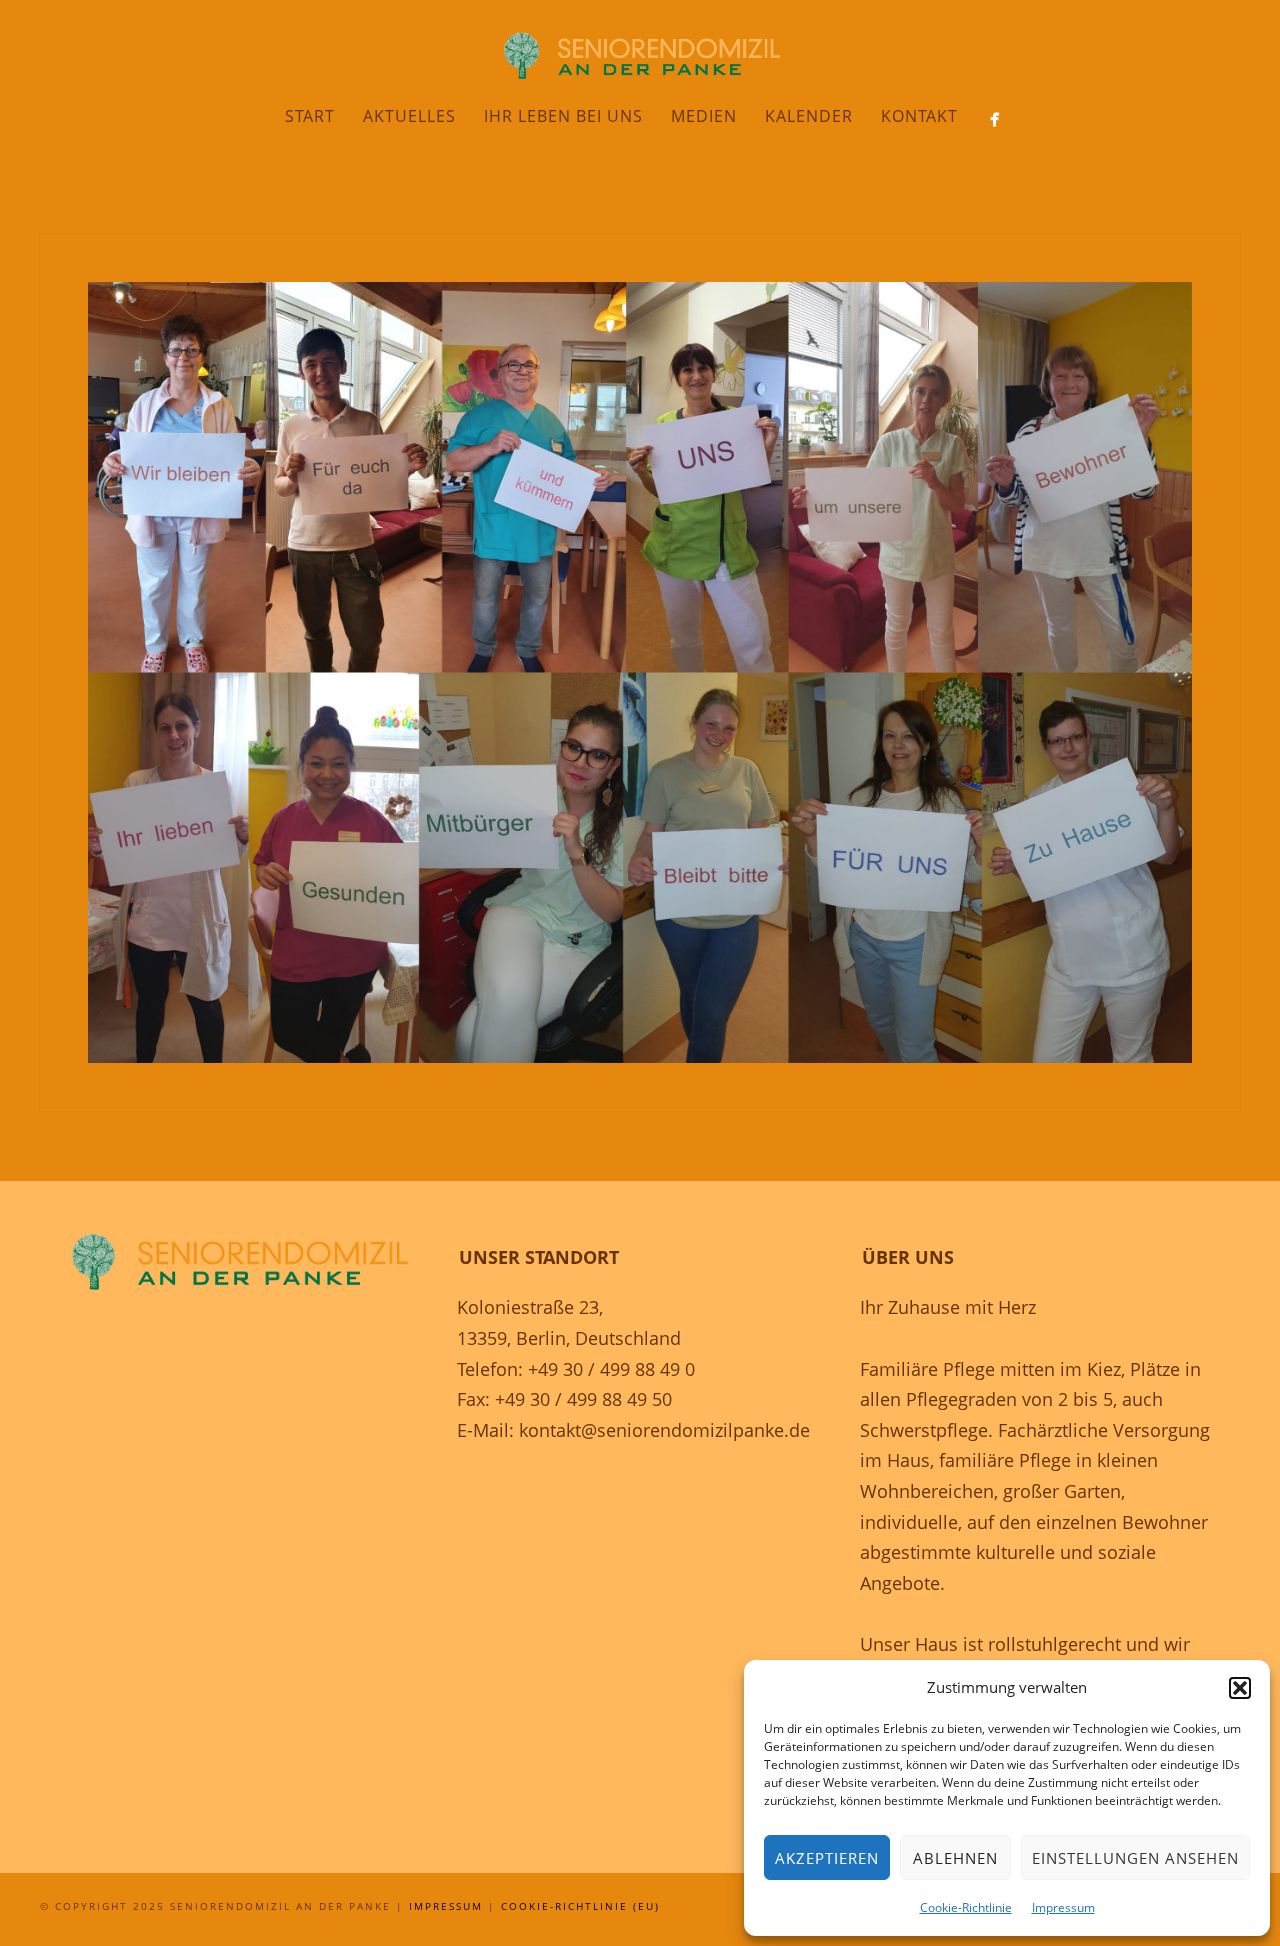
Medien (704, 116)
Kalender (809, 116)
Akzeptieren (827, 1858)
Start (310, 116)
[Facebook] (994, 119)
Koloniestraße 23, (530, 1307)
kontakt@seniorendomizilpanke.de (664, 1430)
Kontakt (919, 116)
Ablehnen (955, 1858)
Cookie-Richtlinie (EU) (580, 1906)
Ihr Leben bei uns (563, 116)
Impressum (1063, 1907)
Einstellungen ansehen (1135, 1858)
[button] (1240, 1688)
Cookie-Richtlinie (966, 1907)
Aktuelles (409, 116)
